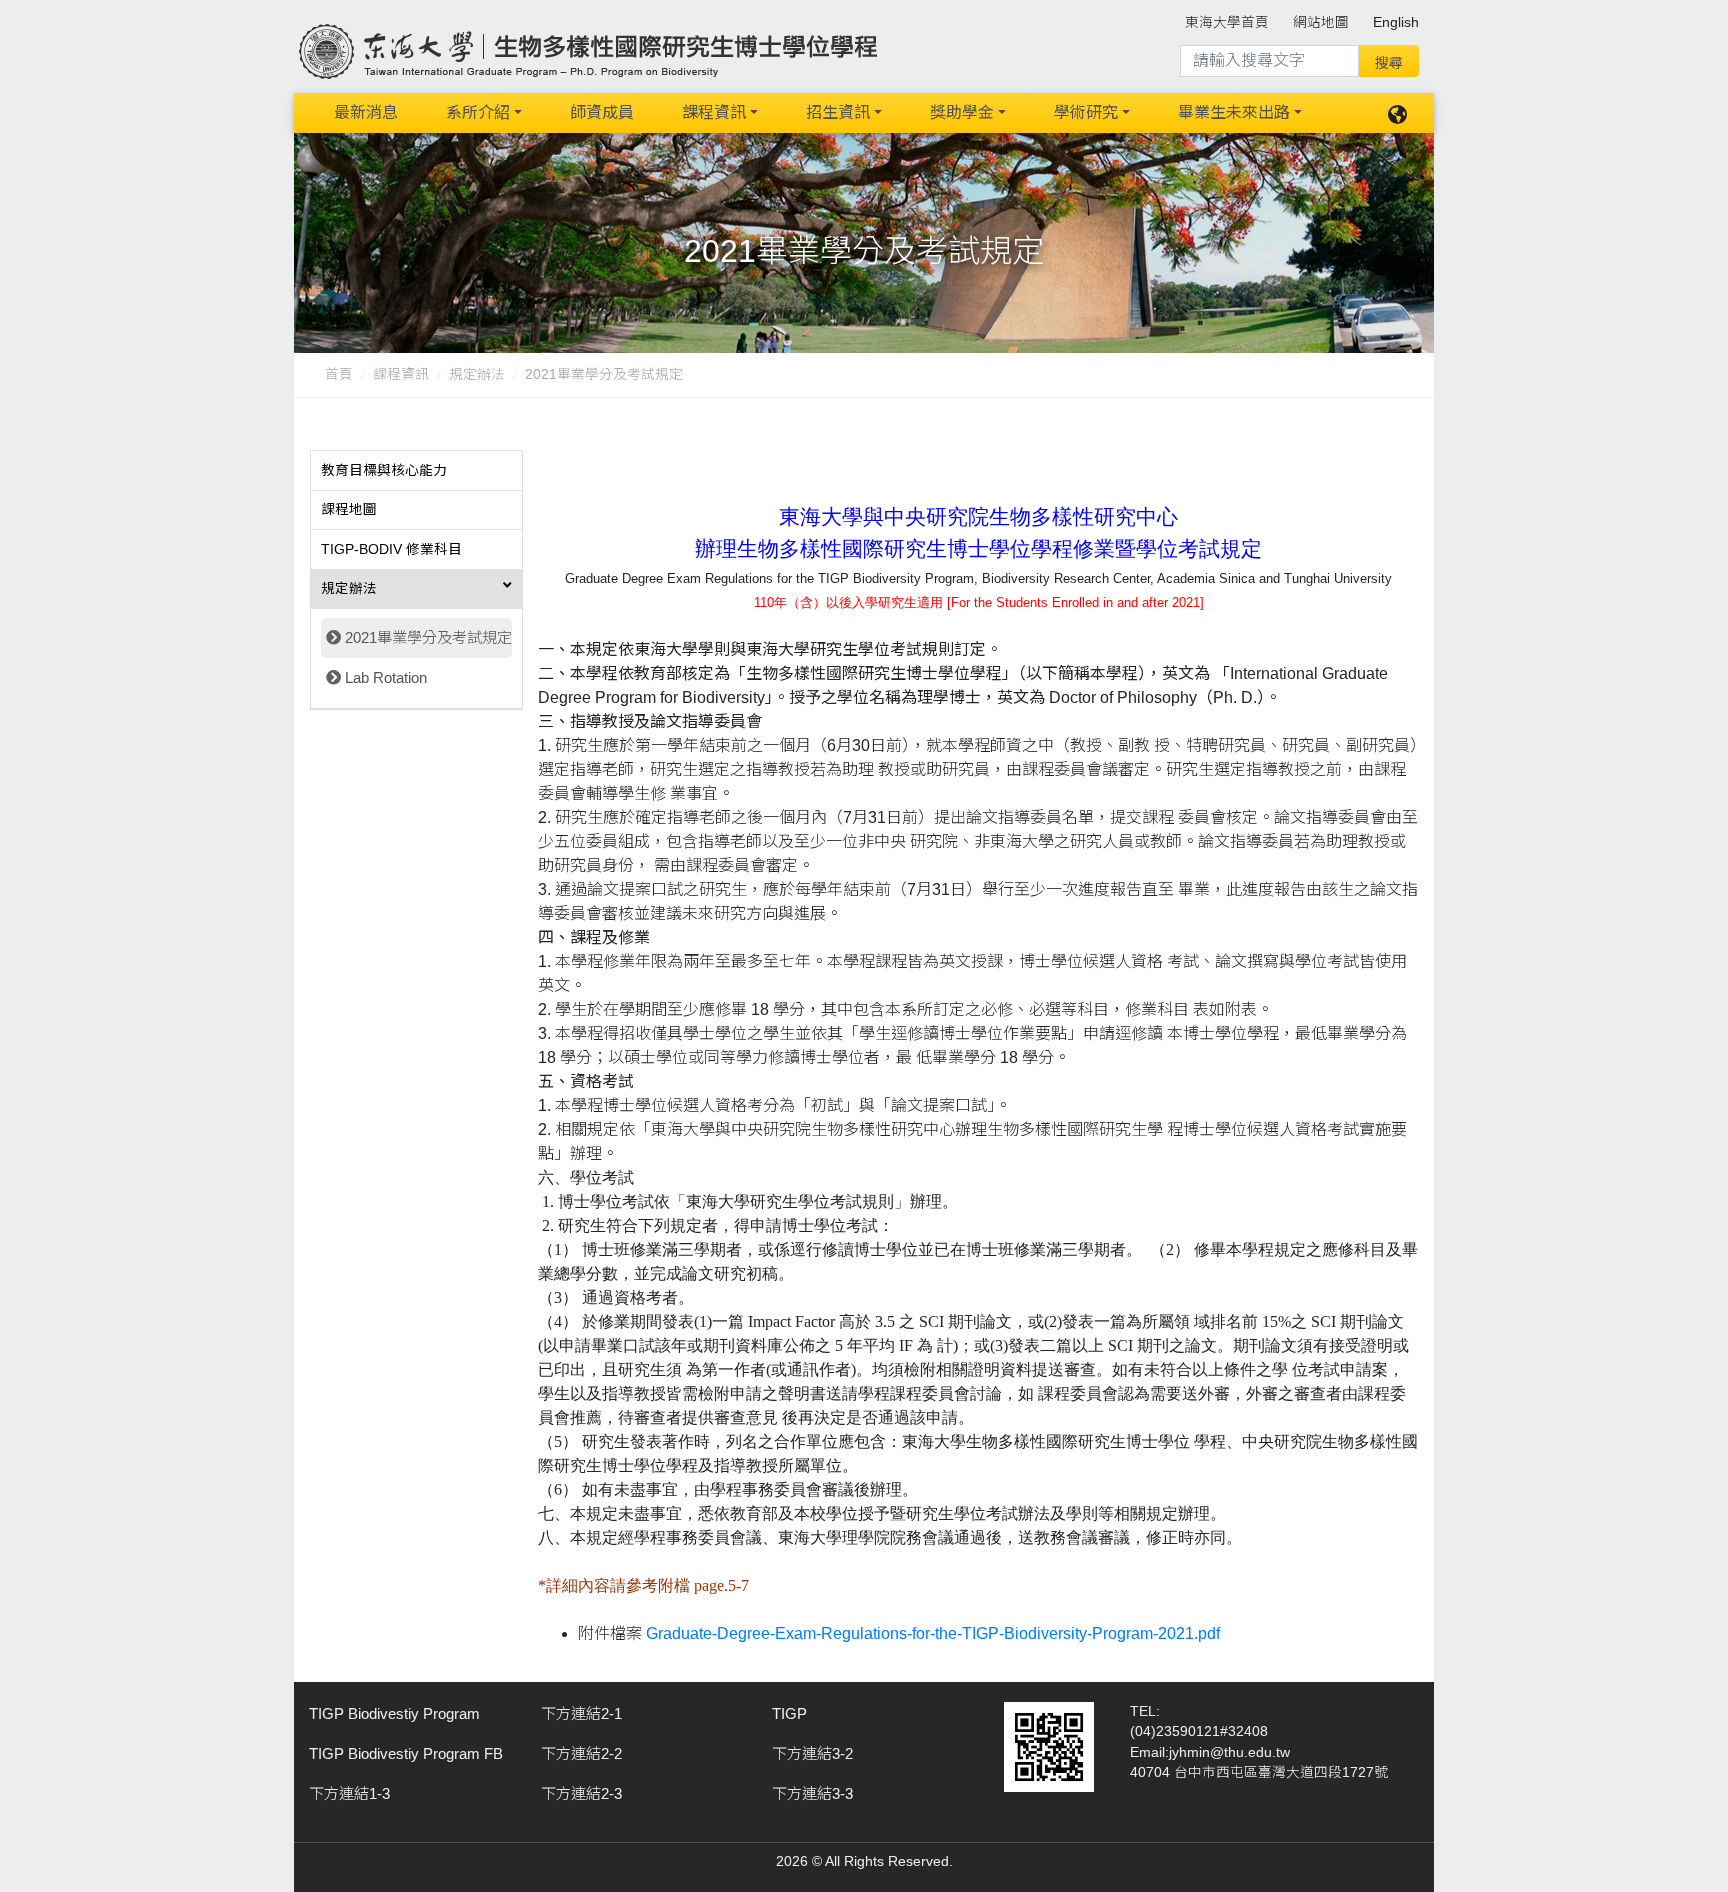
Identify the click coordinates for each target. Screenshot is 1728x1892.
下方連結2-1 (581, 1713)
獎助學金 (962, 112)
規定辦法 (477, 374)
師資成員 (602, 112)
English (1396, 22)
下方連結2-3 (581, 1793)
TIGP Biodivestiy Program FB (406, 1753)
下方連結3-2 (812, 1753)
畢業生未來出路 (1234, 112)
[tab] (416, 471)
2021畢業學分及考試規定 (428, 637)
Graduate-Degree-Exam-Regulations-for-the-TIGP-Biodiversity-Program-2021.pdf (933, 1633)
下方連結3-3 (812, 1793)
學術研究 (1086, 112)
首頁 (339, 374)
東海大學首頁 (1227, 22)
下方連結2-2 (581, 1753)
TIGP (789, 1713)
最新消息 (366, 112)
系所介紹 (478, 112)
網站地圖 (1321, 22)
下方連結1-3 (349, 1793)
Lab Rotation (386, 677)
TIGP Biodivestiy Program (394, 1713)
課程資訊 (714, 112)
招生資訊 (838, 112)
